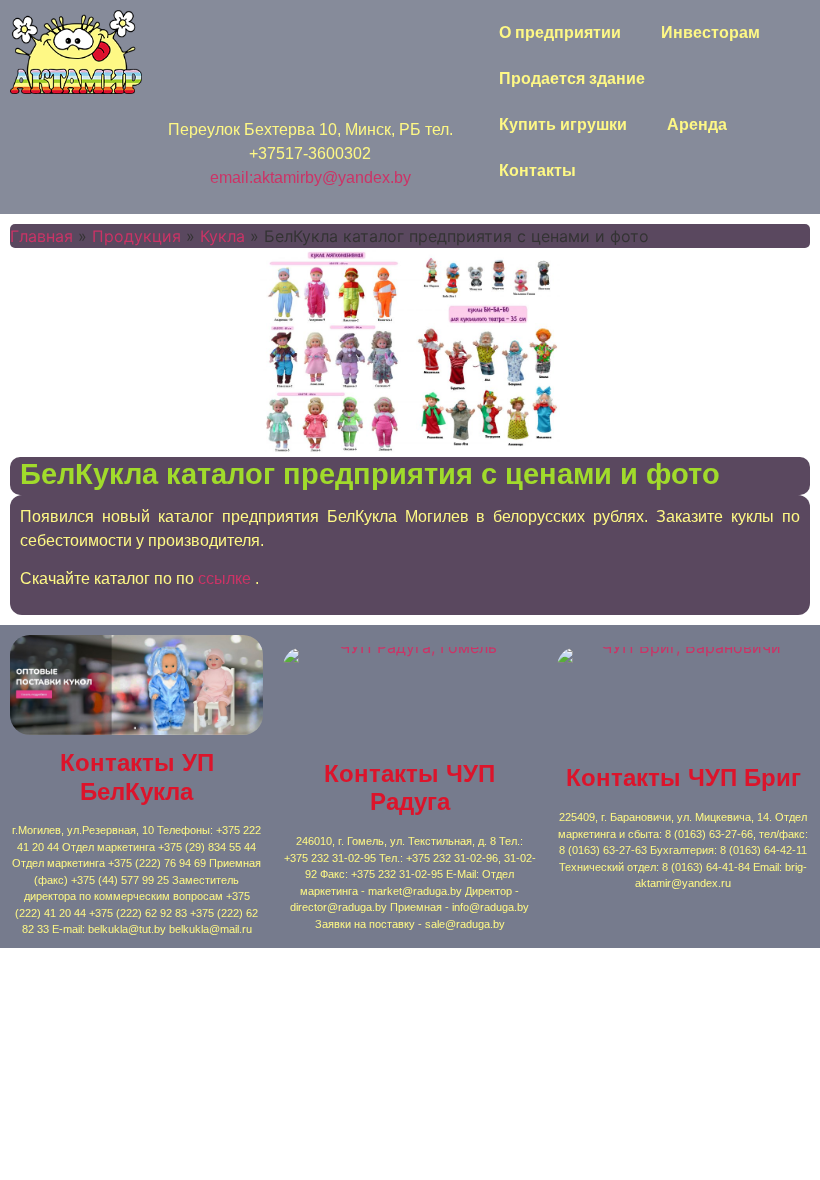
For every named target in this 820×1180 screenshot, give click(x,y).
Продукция (136, 236)
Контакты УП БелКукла (137, 777)
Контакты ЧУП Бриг (683, 777)
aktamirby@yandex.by (332, 177)
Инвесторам (710, 32)
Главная (41, 236)
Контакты (537, 170)
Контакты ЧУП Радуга (409, 788)
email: (231, 177)
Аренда (697, 124)
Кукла (222, 236)
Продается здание (572, 78)
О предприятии (560, 32)
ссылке (226, 578)
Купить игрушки (563, 124)
